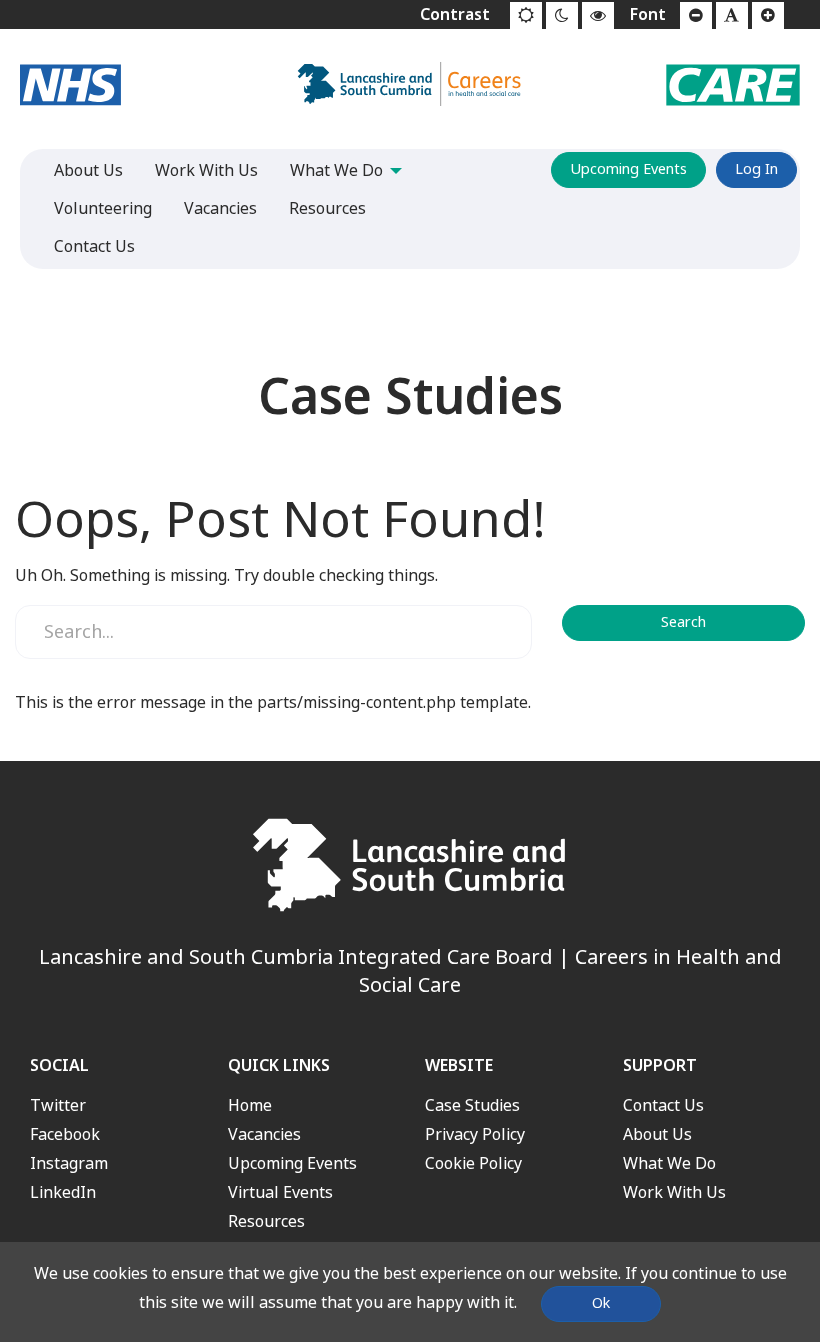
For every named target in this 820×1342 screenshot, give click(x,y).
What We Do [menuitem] (336, 170)
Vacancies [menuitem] (220, 208)
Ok (601, 1303)
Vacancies (264, 1134)
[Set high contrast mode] (598, 16)
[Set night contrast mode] (562, 16)
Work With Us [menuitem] (206, 170)
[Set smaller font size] (696, 16)
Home (250, 1105)
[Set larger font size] (768, 16)
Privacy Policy (475, 1134)
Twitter (58, 1105)
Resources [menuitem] (327, 208)
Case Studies (472, 1105)
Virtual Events (280, 1192)
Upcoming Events (628, 169)
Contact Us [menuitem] (94, 246)
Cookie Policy (473, 1163)
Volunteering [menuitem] (103, 208)
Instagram (69, 1163)
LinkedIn (63, 1192)
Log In (756, 169)
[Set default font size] (732, 16)
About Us (657, 1134)
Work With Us (674, 1192)
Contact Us (663, 1105)
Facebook (65, 1134)
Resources (266, 1221)
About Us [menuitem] (88, 170)
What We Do (669, 1163)
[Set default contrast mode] (526, 16)
